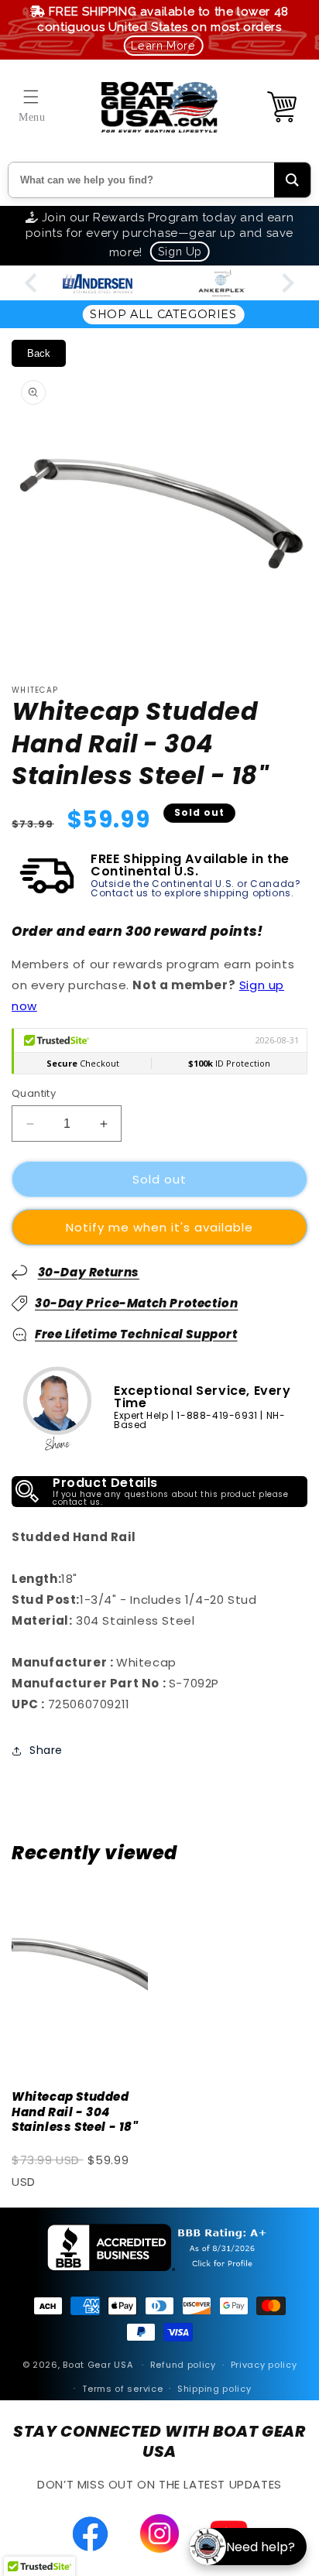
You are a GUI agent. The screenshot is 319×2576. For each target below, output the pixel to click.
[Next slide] (287, 283)
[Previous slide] (32, 283)
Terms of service (122, 2389)
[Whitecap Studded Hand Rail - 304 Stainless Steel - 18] (80, 1977)
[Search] (292, 180)
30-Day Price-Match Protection (136, 1303)
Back (39, 353)
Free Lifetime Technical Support (136, 1334)
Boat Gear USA (98, 2365)
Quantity (34, 1093)
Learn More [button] (163, 45)
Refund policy (183, 2365)
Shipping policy (214, 2389)
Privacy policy (264, 2365)
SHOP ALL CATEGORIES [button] (163, 314)
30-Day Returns (89, 1272)
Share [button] (46, 1750)
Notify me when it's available (159, 1227)
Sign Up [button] (180, 251)
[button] (31, 97)
